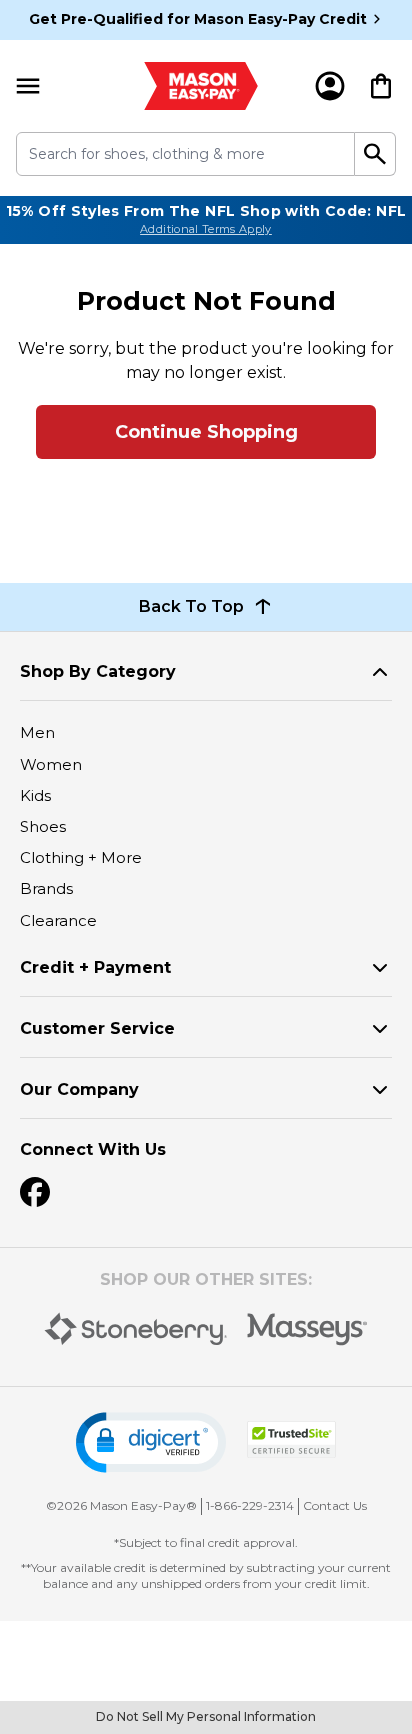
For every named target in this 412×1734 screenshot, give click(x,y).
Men (37, 732)
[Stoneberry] (135, 1329)
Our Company (79, 1089)
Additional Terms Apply (206, 229)
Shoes (43, 826)
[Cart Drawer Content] (381, 86)
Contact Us (335, 1505)
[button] (151, 1442)
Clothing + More (81, 857)
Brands (46, 888)
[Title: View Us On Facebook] (35, 1192)
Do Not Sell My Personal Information (206, 1716)
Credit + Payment (95, 967)
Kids (35, 795)
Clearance (58, 920)
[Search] (375, 154)
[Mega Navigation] (28, 86)
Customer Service (97, 1028)
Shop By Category (98, 671)
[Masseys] (307, 1329)
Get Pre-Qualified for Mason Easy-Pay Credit (198, 19)
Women (51, 764)
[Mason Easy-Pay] (201, 86)
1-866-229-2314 (250, 1505)
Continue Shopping (206, 432)
